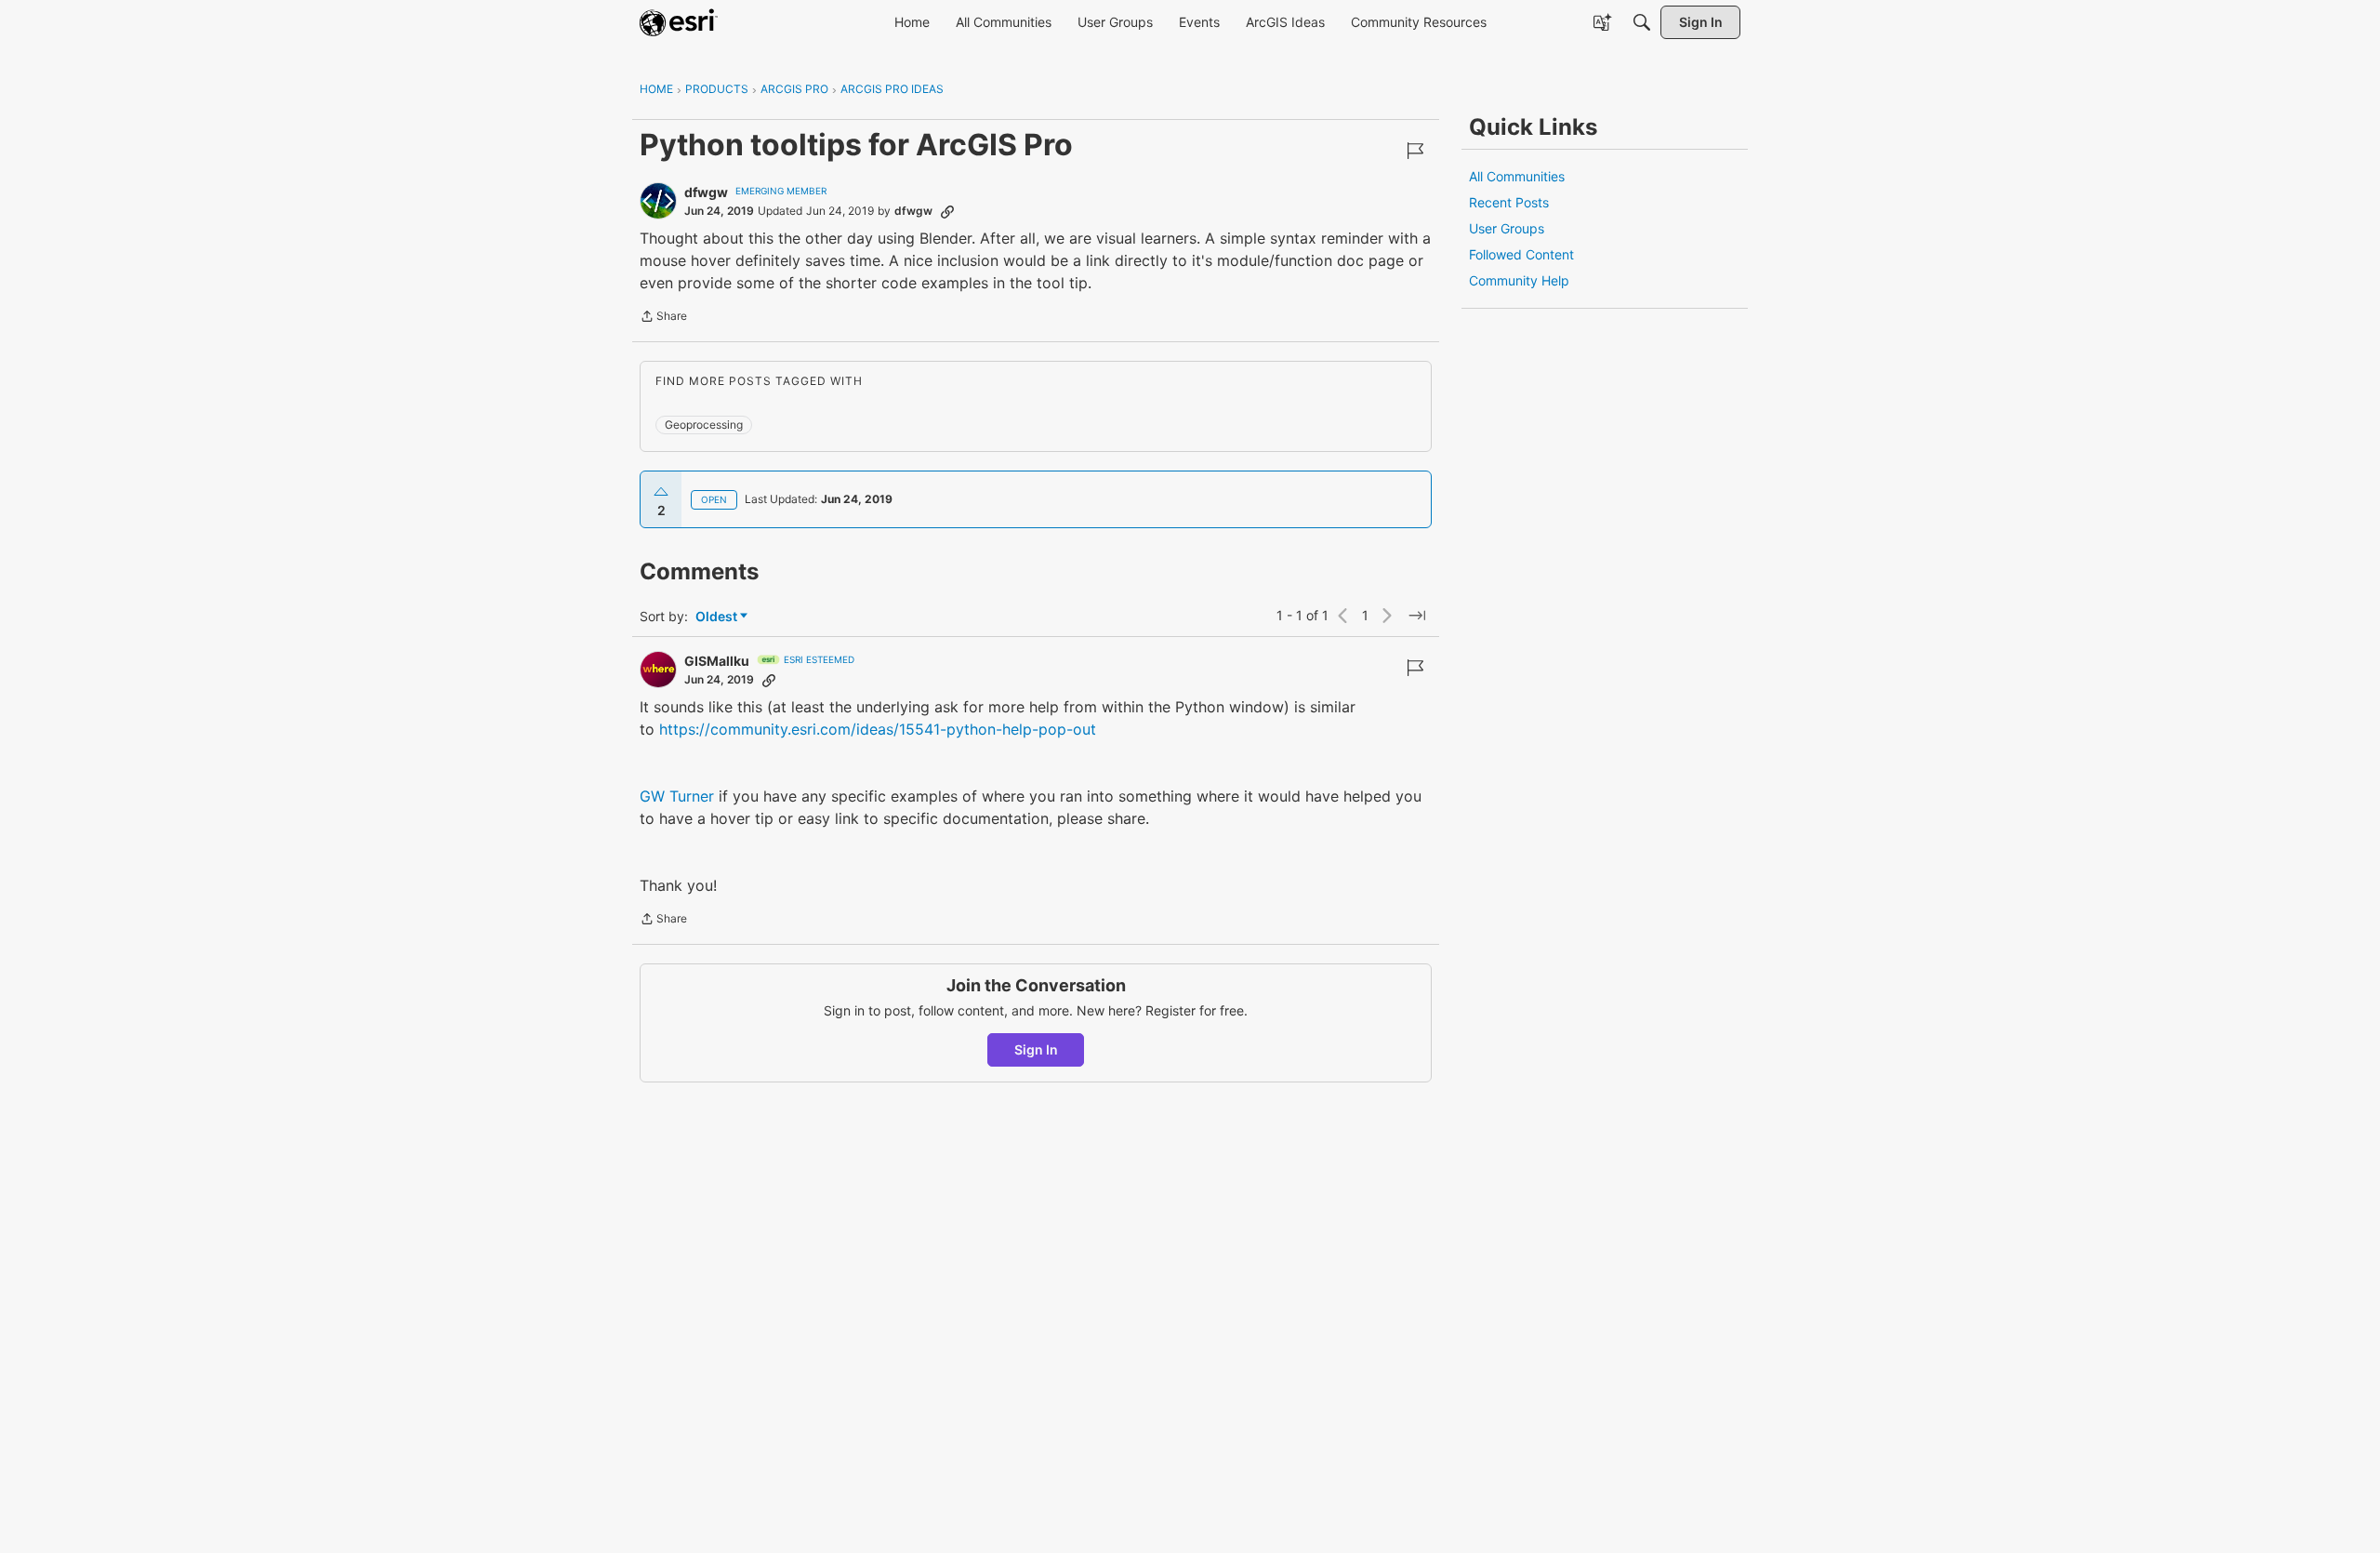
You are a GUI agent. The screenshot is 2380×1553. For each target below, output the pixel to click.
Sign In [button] (1036, 1049)
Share (663, 318)
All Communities (1517, 176)
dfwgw (706, 192)
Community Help (1519, 280)
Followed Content (1521, 254)
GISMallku (717, 661)
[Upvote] (661, 492)
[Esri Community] (679, 22)
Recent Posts (1509, 202)
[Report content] (1415, 151)
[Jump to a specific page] (1417, 616)
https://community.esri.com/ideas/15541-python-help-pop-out (878, 729)
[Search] (1642, 22)
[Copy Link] (947, 211)
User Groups (1507, 228)
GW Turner (677, 796)
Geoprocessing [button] (704, 425)
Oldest (718, 617)
